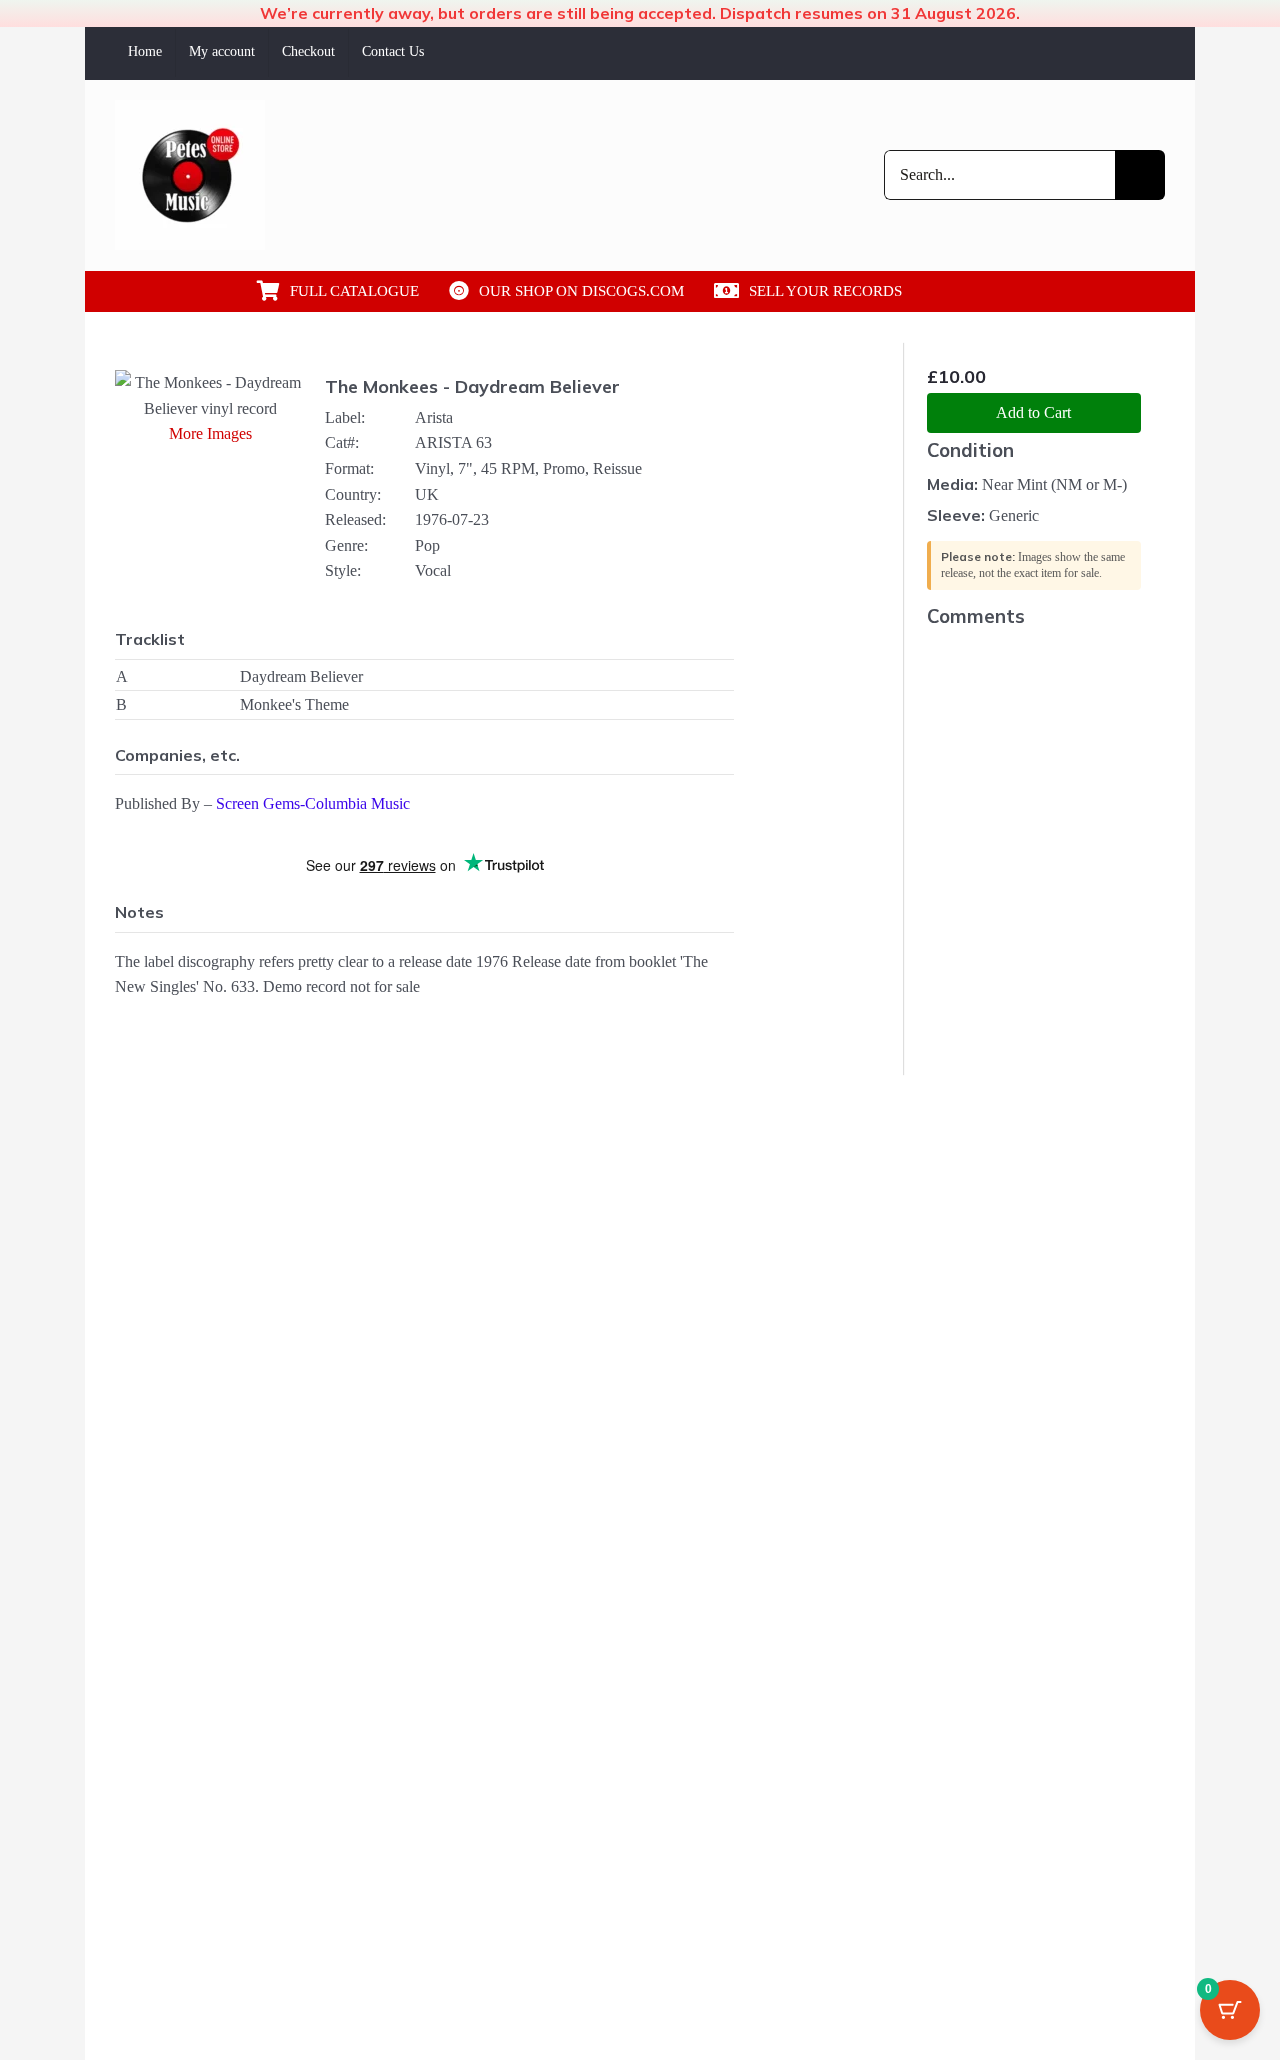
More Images (210, 433)
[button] (988, 291)
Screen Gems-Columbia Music (313, 803)
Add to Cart (1033, 412)
